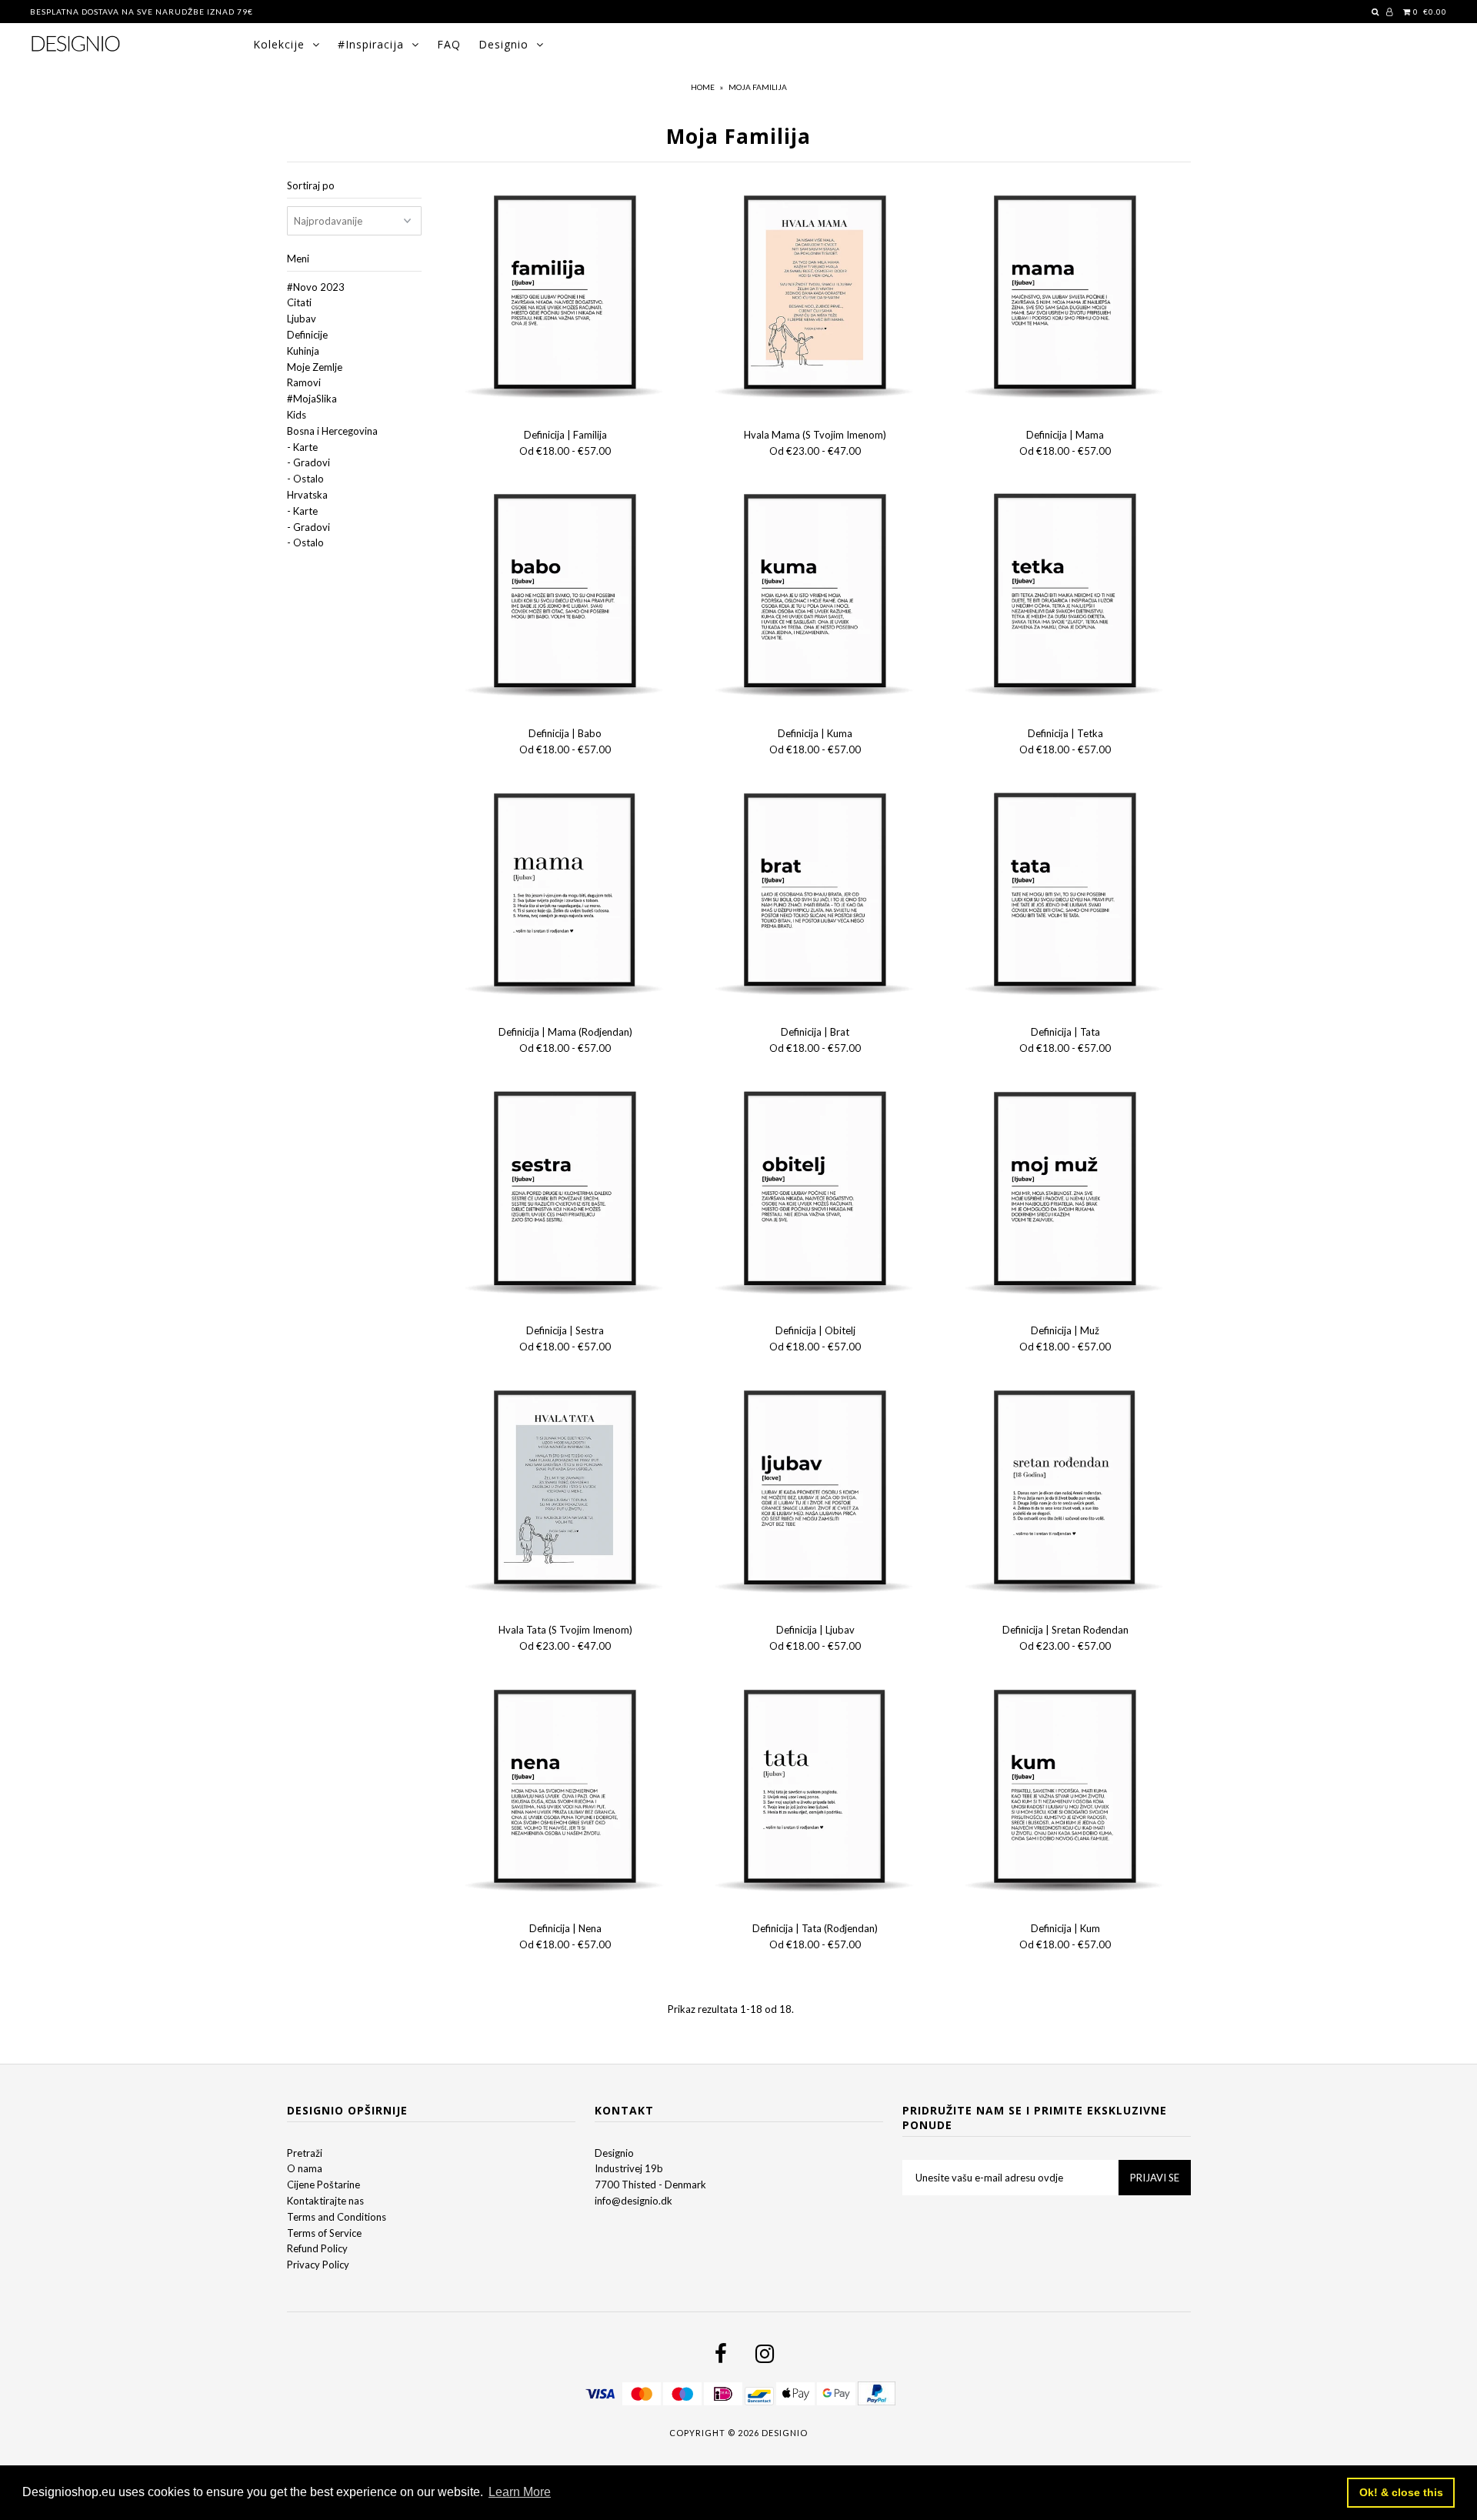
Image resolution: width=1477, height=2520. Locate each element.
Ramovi (304, 382)
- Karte (302, 447)
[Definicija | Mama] (1066, 297)
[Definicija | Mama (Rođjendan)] (566, 895)
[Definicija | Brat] (816, 895)
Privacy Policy (318, 2265)
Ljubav (302, 319)
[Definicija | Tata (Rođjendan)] (816, 1791)
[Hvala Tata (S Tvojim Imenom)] (566, 1492)
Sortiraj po (311, 185)
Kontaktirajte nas (325, 2201)
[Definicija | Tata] (1066, 895)
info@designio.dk (633, 2201)
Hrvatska (307, 495)
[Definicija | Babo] (566, 596)
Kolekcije (279, 44)
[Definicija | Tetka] (1066, 596)
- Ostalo (305, 479)
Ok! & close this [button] (1401, 2492)
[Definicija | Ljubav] (816, 1492)
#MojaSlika (312, 399)
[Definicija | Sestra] (566, 1193)
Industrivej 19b (629, 2168)
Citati (299, 302)
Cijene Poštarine (323, 2185)
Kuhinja (303, 351)
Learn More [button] (520, 2492)
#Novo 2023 (316, 287)
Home (703, 87)
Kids (297, 415)
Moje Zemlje (315, 367)
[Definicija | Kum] (1066, 1791)
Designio (503, 44)
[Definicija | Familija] (566, 297)
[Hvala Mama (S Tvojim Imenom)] (816, 297)
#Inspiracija (371, 44)
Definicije (307, 335)
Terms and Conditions (337, 2217)
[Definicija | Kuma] (816, 596)
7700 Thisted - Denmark (650, 2185)
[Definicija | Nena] (566, 1791)
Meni (298, 259)
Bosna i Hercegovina (332, 431)
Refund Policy (317, 2248)
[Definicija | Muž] (1066, 1193)
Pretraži (305, 2153)
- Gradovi (308, 462)
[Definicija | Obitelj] (816, 1193)
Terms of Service (324, 2233)
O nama (305, 2168)
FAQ (449, 44)
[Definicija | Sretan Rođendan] (1066, 1492)
